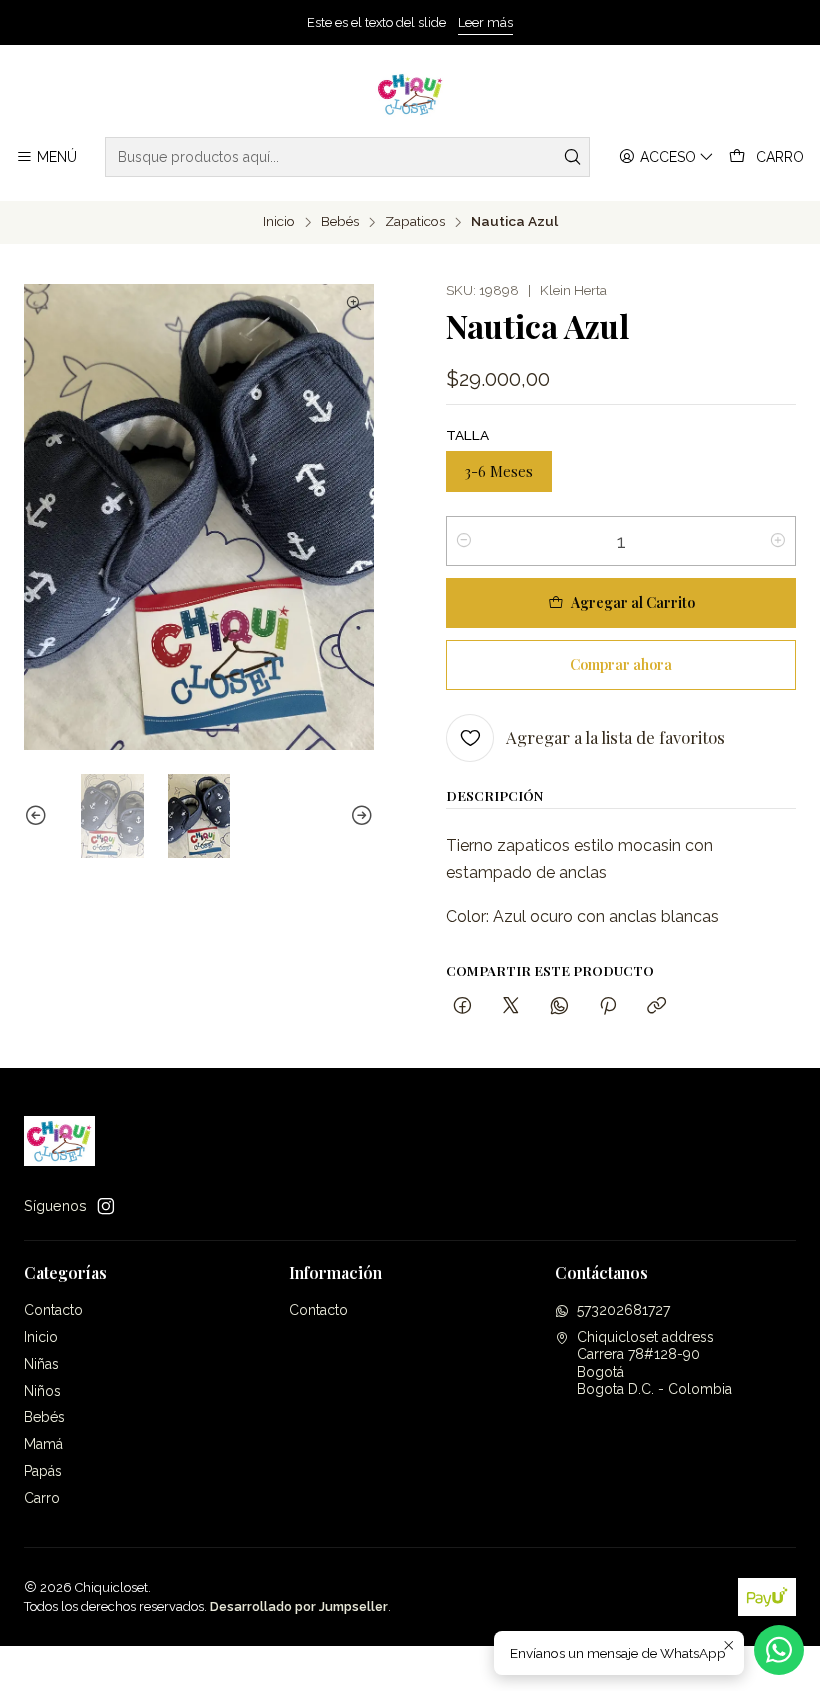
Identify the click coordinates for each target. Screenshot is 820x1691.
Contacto (53, 1310)
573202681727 (623, 1310)
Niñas (41, 1364)
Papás (43, 1471)
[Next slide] (359, 816)
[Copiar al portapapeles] (656, 1006)
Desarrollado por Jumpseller (299, 1606)
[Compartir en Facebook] (462, 1006)
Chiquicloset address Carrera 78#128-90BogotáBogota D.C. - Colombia (654, 1363)
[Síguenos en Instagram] (106, 1206)
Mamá (43, 1444)
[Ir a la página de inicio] (410, 94)
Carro (42, 1498)
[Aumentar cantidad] (778, 541)
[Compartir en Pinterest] (608, 1006)
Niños (42, 1391)
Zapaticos (415, 222)
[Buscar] (573, 157)
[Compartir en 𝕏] (511, 1006)
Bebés (340, 222)
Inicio (279, 222)
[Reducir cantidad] (464, 541)
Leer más (485, 22)
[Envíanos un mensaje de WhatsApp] (779, 1650)
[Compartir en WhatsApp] (559, 1006)
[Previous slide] (39, 816)
